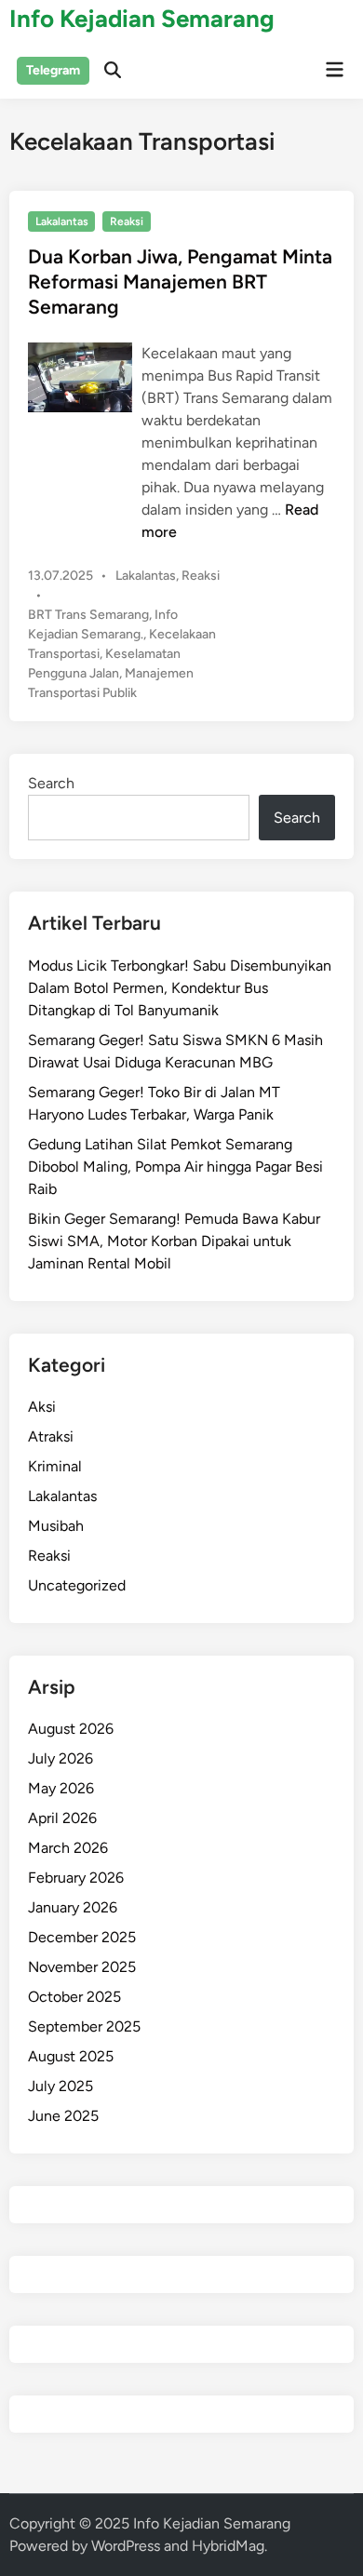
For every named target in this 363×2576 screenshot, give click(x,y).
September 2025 (84, 2026)
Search (51, 783)
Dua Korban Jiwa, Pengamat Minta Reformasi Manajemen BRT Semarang (180, 282)
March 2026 (68, 1848)
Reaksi (127, 221)
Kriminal (55, 1466)
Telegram (53, 70)
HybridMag (228, 2546)
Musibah (56, 1526)
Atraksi (51, 1436)
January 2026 (73, 1907)
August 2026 (71, 1729)
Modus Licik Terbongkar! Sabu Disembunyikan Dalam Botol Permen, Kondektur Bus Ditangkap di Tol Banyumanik (180, 988)
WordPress (126, 2546)
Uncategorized (77, 1585)
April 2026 (62, 1818)
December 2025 (82, 1937)
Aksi (42, 1407)
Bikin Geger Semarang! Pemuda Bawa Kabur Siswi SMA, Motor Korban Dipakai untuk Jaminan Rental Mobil (174, 1241)
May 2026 (61, 1788)
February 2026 (76, 1878)
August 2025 (71, 2056)
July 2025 (60, 2086)
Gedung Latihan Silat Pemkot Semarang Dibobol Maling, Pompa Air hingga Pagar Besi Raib (175, 1167)
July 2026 (60, 1758)
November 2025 (82, 1967)
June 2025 (63, 2116)
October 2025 (74, 1997)
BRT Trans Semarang (88, 615)
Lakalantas (62, 221)
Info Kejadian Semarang (142, 19)
